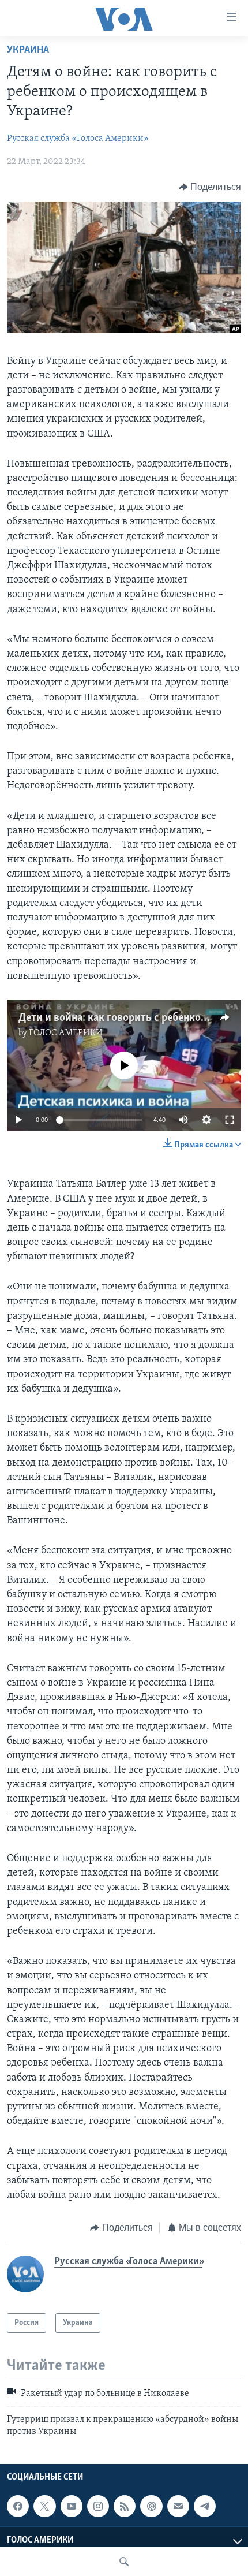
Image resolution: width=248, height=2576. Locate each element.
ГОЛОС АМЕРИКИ (66, 1033)
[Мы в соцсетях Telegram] (205, 2506)
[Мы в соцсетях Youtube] (72, 2506)
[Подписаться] (178, 2506)
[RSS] (125, 2506)
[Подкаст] (151, 2506)
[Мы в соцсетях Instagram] (98, 2506)
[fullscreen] (230, 1120)
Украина (28, 50)
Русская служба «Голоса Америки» (78, 139)
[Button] (210, 187)
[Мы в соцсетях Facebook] (18, 2506)
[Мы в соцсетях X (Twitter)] (44, 2506)
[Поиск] (124, 2562)
